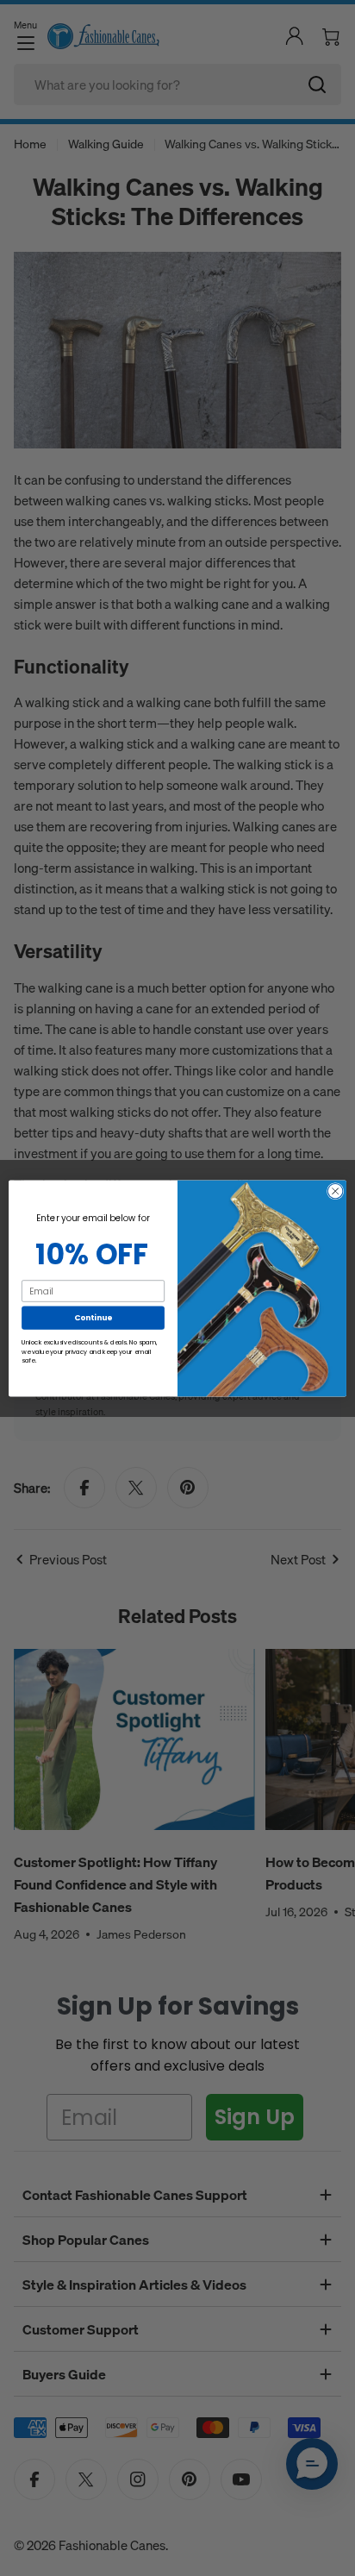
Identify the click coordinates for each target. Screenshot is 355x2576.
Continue (93, 1317)
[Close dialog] (335, 1191)
